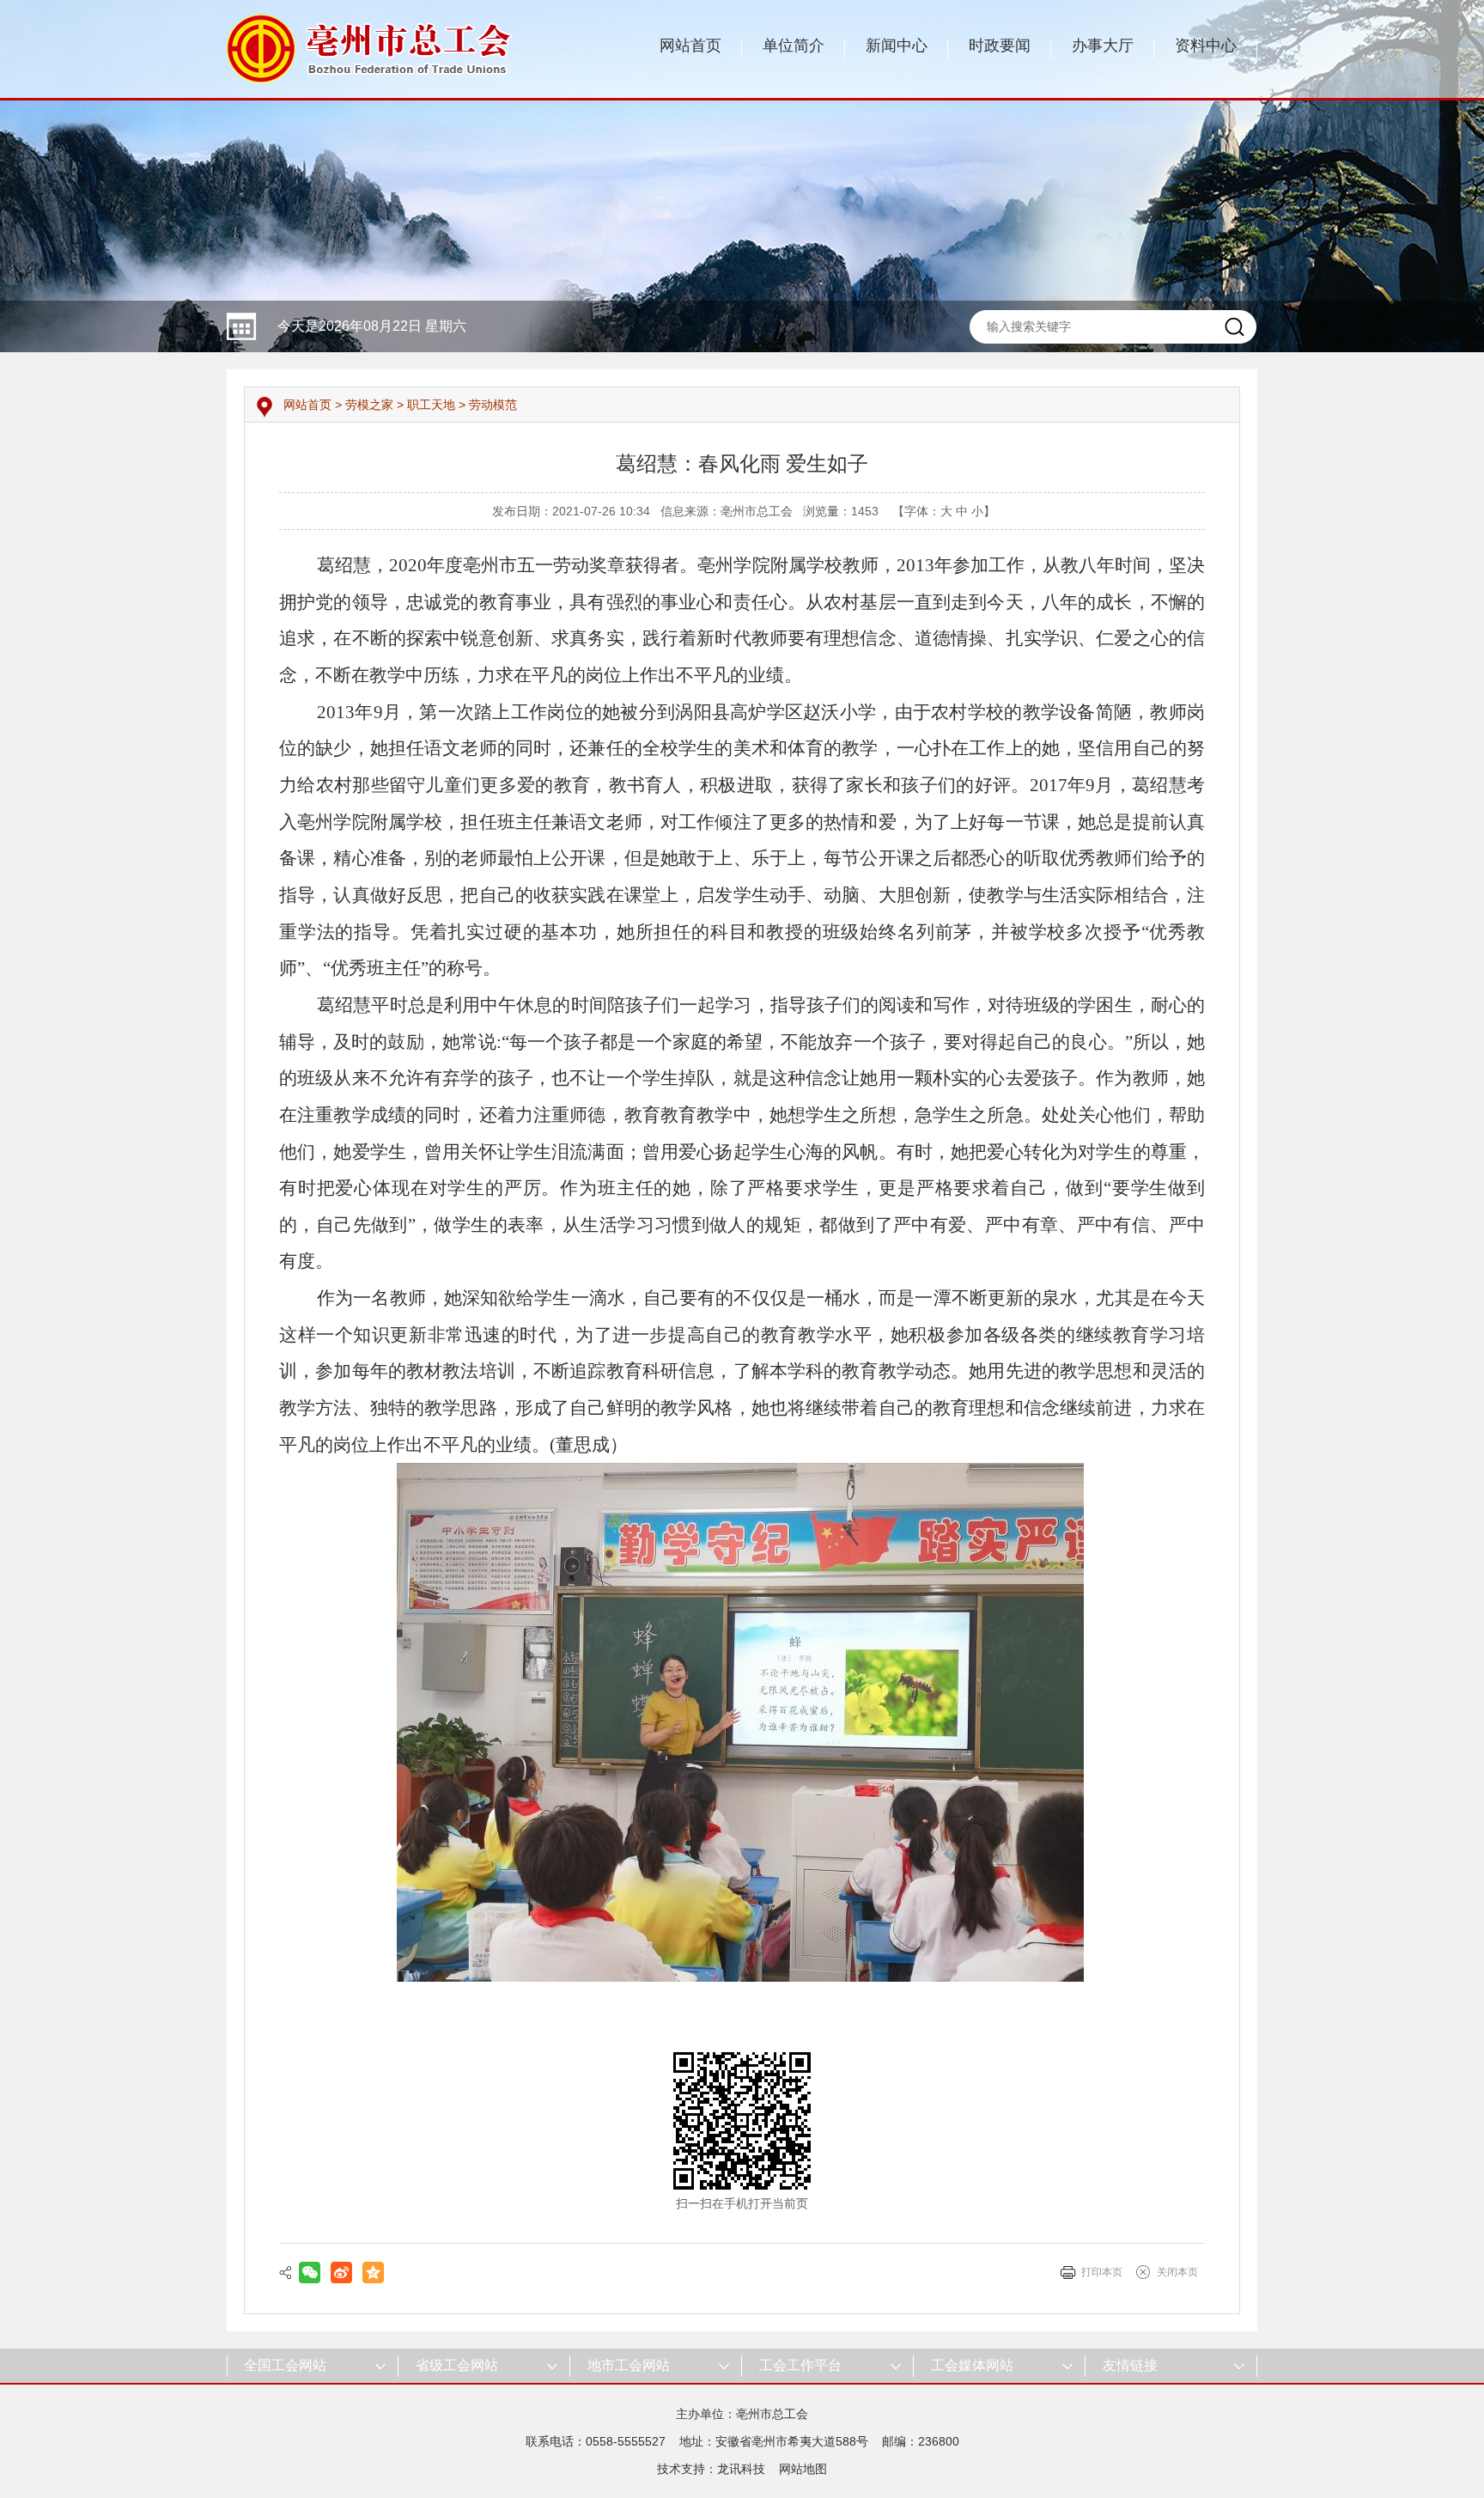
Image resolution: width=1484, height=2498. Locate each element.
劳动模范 (493, 405)
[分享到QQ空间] (373, 2273)
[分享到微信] (310, 2273)
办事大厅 (1103, 46)
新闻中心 (897, 46)
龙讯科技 (741, 2469)
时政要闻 (1000, 46)
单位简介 (794, 46)
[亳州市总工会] (371, 48)
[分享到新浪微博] (341, 2273)
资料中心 (1206, 46)
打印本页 (1102, 2272)
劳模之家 (369, 405)
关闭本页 (1177, 2272)
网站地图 (803, 2469)
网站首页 (690, 46)
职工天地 (431, 405)
